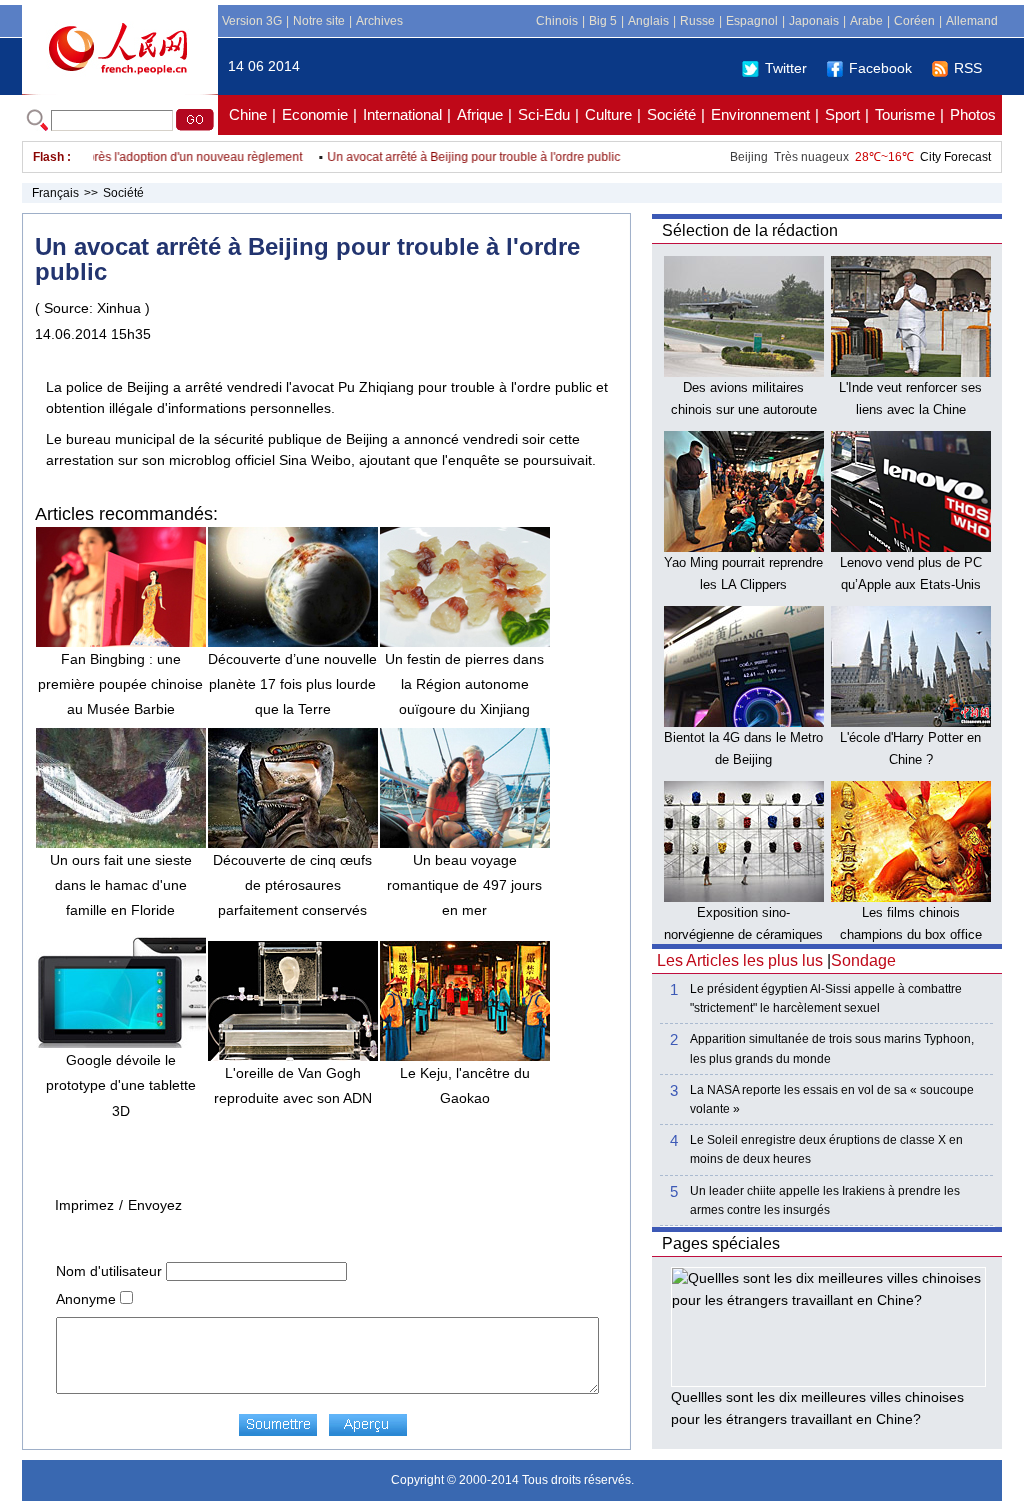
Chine (248, 114)
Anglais (648, 21)
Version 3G (252, 21)
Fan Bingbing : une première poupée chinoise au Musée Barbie (120, 684)
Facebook (880, 68)
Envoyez (155, 1205)
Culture (608, 114)
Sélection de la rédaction (750, 230)
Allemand (972, 21)
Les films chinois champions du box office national (911, 934)
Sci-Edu (544, 114)
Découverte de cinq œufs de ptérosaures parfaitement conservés (292, 885)
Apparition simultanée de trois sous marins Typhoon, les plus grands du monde (832, 1048)
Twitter (786, 68)
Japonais (814, 21)
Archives (379, 21)
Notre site (319, 21)
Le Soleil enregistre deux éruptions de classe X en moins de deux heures (826, 1149)
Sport (842, 114)
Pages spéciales (721, 1243)
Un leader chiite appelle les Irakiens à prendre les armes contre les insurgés (825, 1200)
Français (55, 193)
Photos (973, 114)
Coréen (914, 21)
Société (671, 114)
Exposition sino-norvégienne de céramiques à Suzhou (743, 934)
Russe (697, 21)
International (402, 114)
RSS (968, 68)
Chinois (557, 21)
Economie (315, 114)
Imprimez (84, 1205)
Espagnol (752, 21)
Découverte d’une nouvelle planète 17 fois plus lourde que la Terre (292, 684)
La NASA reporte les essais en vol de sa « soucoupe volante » (832, 1099)
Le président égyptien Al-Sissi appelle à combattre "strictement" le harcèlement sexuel (826, 998)
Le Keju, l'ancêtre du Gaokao (465, 1085)
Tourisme (905, 114)
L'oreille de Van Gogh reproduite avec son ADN (293, 1085)
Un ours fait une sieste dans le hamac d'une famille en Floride (121, 885)
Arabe (866, 21)
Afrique (480, 114)
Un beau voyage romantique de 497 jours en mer (464, 885)
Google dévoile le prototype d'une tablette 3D (121, 1085)
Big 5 (603, 21)
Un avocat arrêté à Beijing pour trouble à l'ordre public (455, 157)
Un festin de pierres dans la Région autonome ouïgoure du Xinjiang (464, 684)
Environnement (760, 114)
